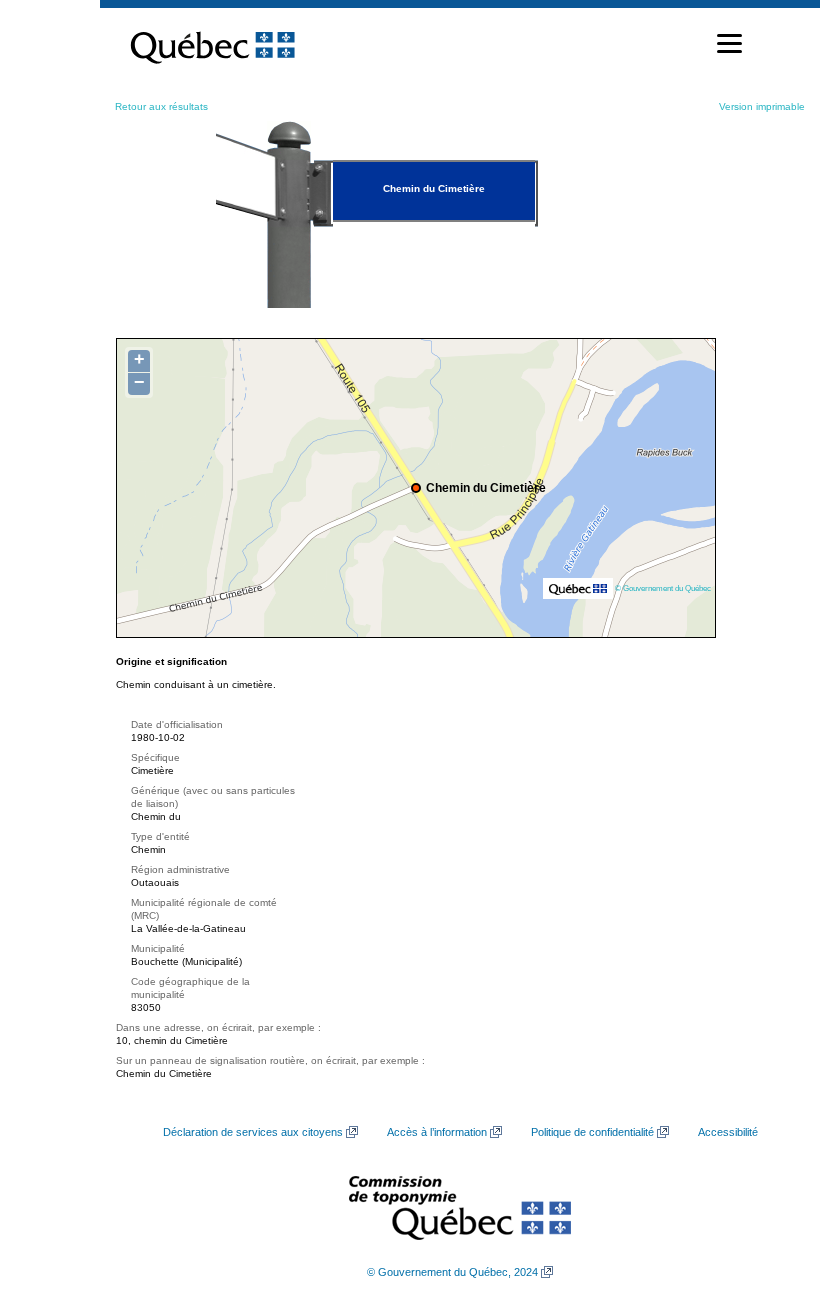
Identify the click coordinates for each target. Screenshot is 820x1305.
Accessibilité (728, 1132)
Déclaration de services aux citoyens (253, 1132)
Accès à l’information (437, 1132)
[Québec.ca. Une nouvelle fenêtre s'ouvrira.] (212, 44)
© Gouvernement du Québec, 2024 (452, 1272)
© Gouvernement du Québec (663, 588)
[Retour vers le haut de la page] (770, 1195)
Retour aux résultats (161, 106)
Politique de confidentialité (592, 1132)
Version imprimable (762, 106)
